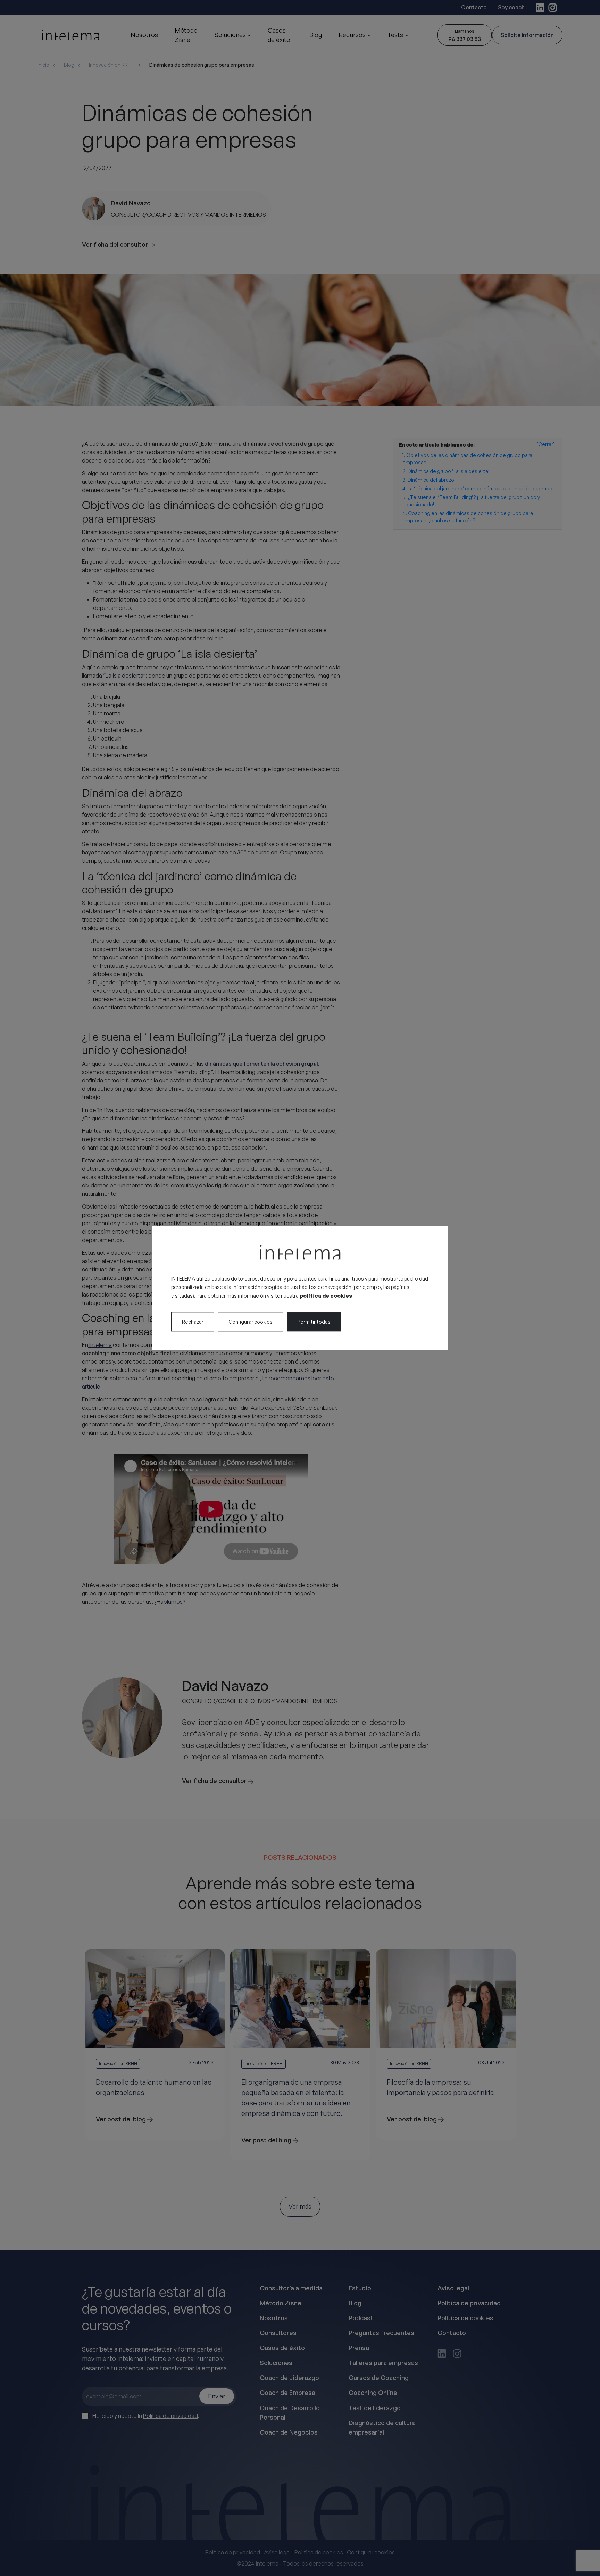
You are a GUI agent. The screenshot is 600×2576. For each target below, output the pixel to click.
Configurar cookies (251, 1322)
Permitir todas (314, 1322)
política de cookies (326, 1296)
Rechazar (193, 1322)
